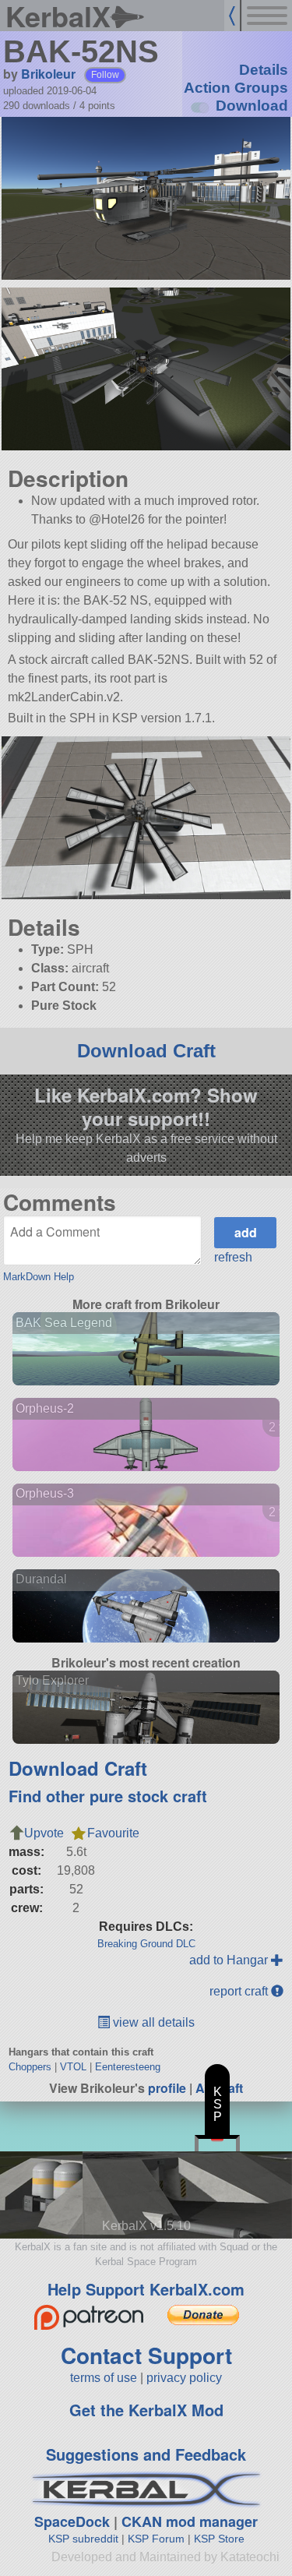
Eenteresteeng (128, 2067)
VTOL (73, 2067)
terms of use (104, 2378)
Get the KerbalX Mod (146, 2410)
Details (264, 70)
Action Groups (236, 88)
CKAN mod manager (190, 2521)
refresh (233, 1257)
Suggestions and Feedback (146, 2454)
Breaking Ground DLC (146, 1944)
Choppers (30, 2067)
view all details (152, 2022)
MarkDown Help (39, 1277)
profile (167, 2088)
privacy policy (184, 2378)
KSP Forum (156, 2539)
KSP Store (219, 2539)
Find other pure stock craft (108, 1796)
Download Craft (146, 1051)
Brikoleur (48, 74)
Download (252, 106)
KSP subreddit (83, 2539)
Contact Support (146, 2355)
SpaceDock (72, 2521)
